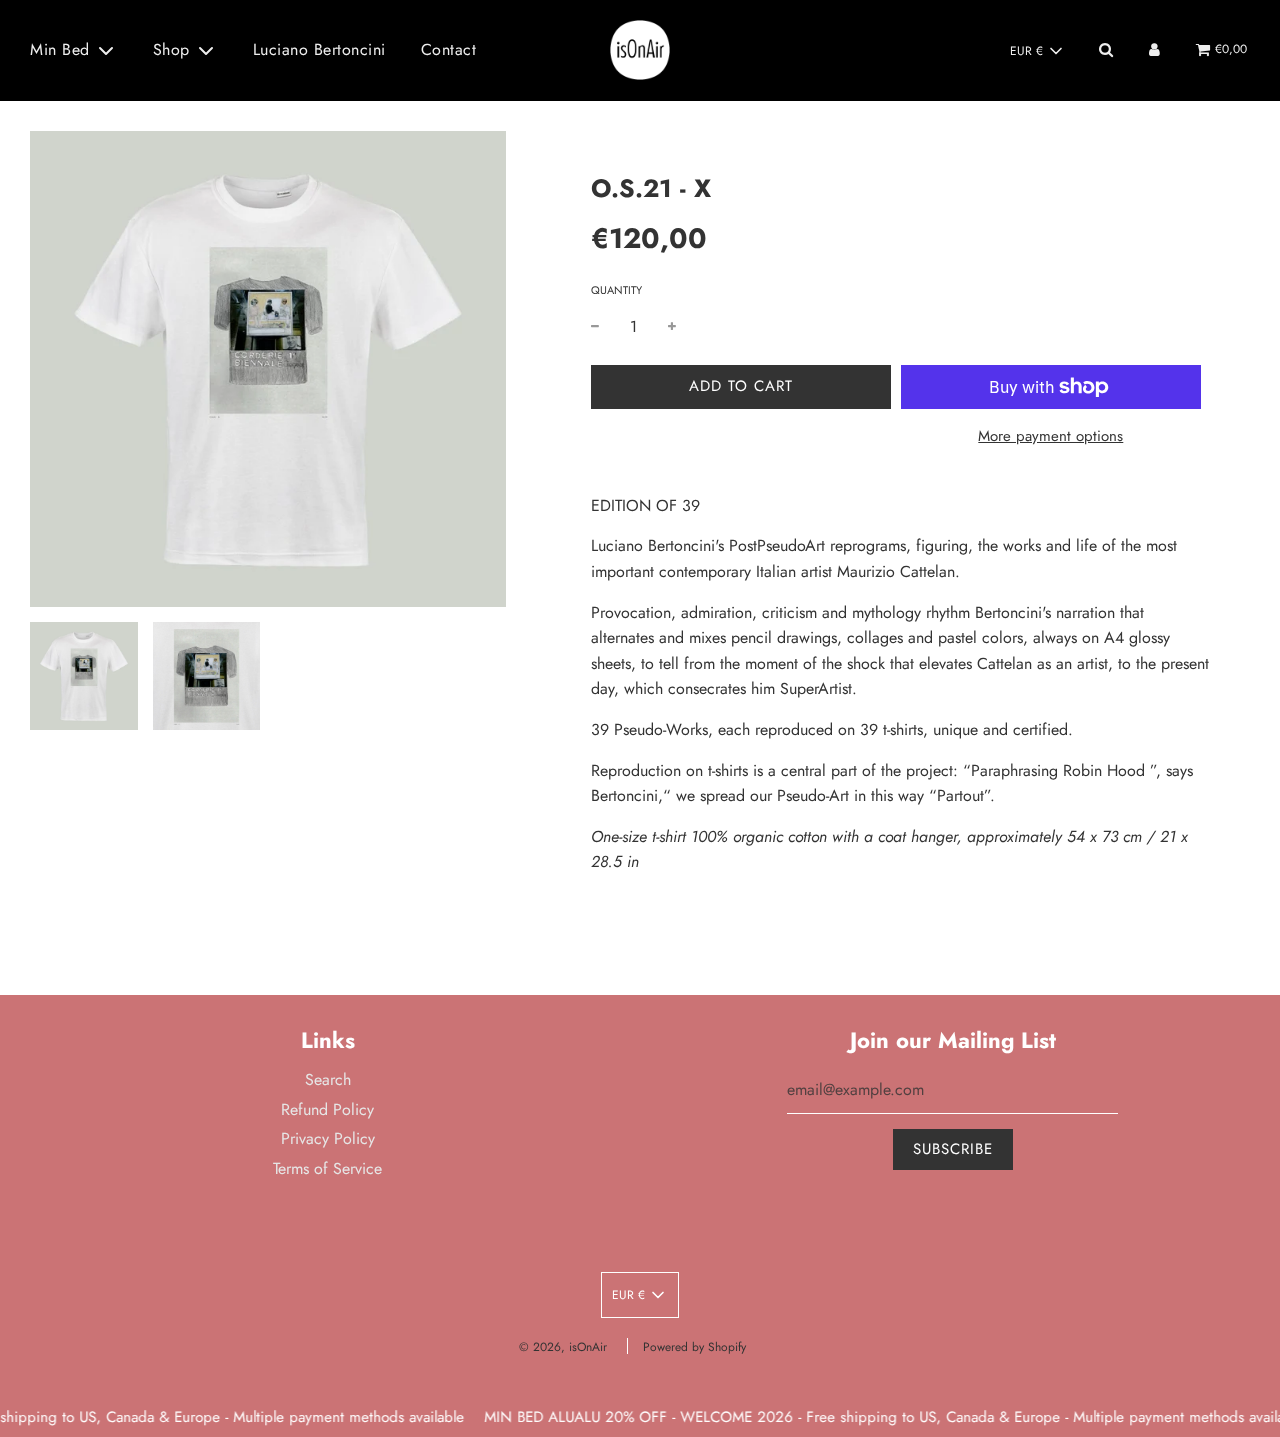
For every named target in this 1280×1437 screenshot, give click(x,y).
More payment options (1050, 436)
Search (328, 1079)
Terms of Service (327, 1168)
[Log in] (1154, 49)
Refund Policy (327, 1109)
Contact (449, 49)
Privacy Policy (328, 1138)
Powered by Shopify (694, 1347)
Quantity (616, 290)
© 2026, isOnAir (563, 1347)
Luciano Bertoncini (319, 49)
